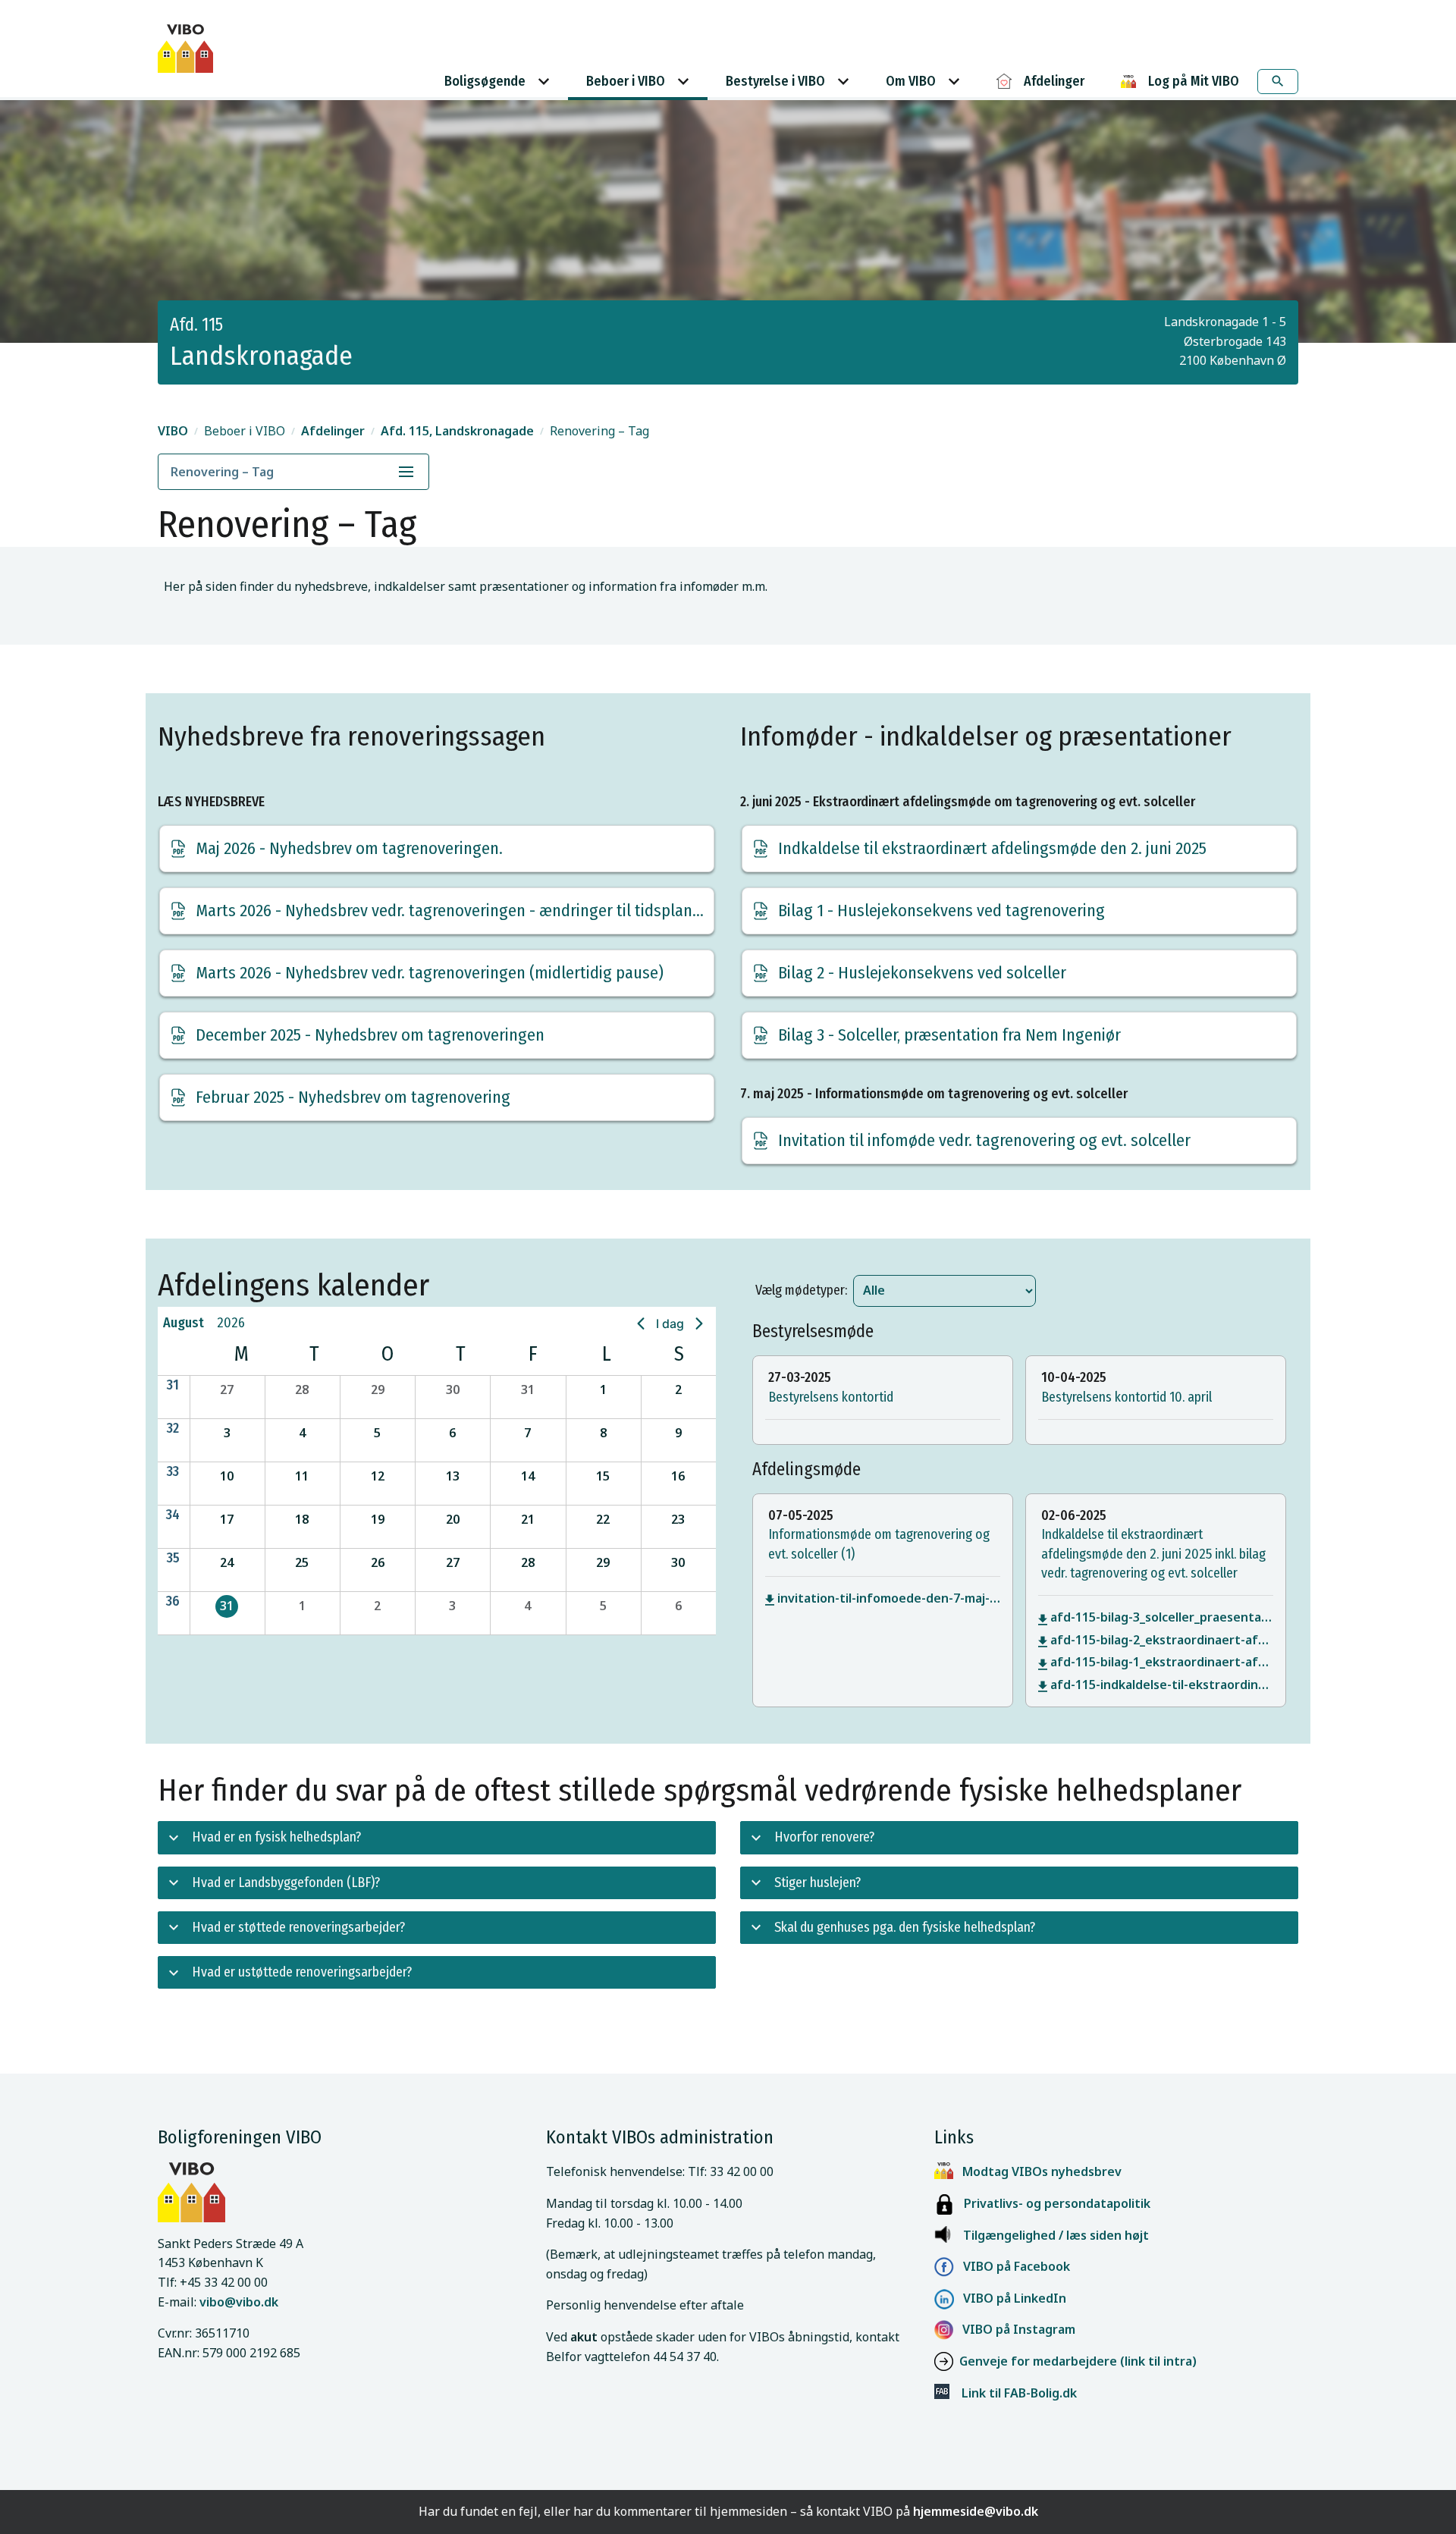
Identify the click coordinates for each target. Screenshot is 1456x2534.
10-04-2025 (1074, 1377)
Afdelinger (333, 431)
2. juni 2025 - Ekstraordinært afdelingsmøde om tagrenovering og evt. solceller (968, 802)
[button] (227, 1397)
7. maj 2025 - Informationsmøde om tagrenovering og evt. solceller (934, 1094)
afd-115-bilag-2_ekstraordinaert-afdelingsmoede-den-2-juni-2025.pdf (1162, 1640)
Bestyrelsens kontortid (831, 1397)
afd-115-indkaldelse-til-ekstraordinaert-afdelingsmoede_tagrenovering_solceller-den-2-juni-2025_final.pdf (1162, 1685)
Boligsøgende (485, 81)
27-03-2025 (800, 1377)
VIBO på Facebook (1012, 2266)
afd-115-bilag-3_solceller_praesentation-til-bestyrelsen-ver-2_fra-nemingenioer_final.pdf (1162, 1617)
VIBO (173, 431)
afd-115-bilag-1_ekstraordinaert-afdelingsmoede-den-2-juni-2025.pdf (1162, 1662)
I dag (670, 1324)
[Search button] (1278, 82)
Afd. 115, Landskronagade (457, 431)
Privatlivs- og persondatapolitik (1053, 2203)
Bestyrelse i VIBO (775, 81)
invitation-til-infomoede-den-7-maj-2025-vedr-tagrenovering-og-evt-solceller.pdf (889, 1598)
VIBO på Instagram (1014, 2329)
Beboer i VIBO (626, 81)
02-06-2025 (1074, 1515)
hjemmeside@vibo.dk (976, 2511)
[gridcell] (227, 1613)
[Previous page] (641, 1324)
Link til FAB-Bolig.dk (1013, 2393)
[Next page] (699, 1324)
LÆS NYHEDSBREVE (211, 802)
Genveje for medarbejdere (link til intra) (1078, 2361)
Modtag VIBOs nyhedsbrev (1042, 2171)
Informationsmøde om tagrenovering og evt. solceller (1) (879, 1544)
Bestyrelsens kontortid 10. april (1127, 1397)
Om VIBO (911, 81)
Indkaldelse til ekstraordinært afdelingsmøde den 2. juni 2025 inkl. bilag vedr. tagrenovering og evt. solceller (1153, 1553)
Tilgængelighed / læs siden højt (1056, 2235)
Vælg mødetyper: (801, 1290)
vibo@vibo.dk (239, 2302)
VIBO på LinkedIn (1010, 2298)
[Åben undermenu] (406, 472)
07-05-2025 (801, 1515)
